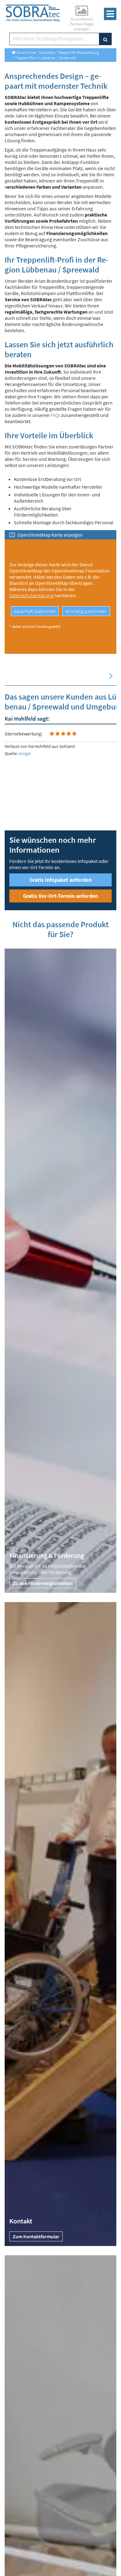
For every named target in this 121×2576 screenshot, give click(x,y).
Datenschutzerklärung (32, 595)
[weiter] (111, 676)
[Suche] (105, 39)
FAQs (55, 415)
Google (25, 753)
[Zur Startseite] (32, 13)
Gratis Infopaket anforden (60, 880)
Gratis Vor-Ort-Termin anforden (60, 896)
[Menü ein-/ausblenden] (110, 14)
